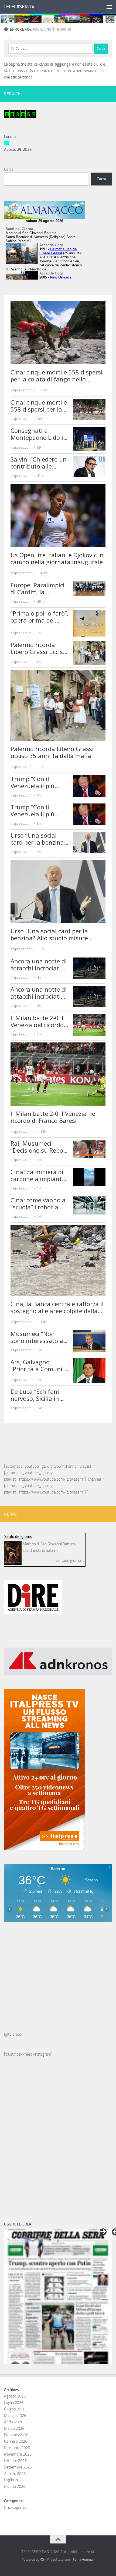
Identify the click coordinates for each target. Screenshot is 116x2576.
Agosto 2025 (15, 2474)
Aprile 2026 (14, 2422)
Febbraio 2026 (16, 2435)
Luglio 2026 (14, 2403)
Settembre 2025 (18, 2467)
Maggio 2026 (15, 2416)
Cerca (9, 169)
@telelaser (13, 2034)
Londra (10, 137)
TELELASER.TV (19, 7)
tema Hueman (84, 2559)
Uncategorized (16, 2507)
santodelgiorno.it (70, 1560)
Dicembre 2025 (17, 2448)
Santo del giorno (18, 1537)
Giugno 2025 (15, 2486)
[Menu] (109, 7)
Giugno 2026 (15, 2409)
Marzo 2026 (14, 2428)
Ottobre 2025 (15, 2461)
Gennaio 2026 (16, 2441)
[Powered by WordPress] (42, 2559)
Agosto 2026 (15, 2396)
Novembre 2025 (18, 2454)
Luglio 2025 (14, 2480)
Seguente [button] (103, 2232)
